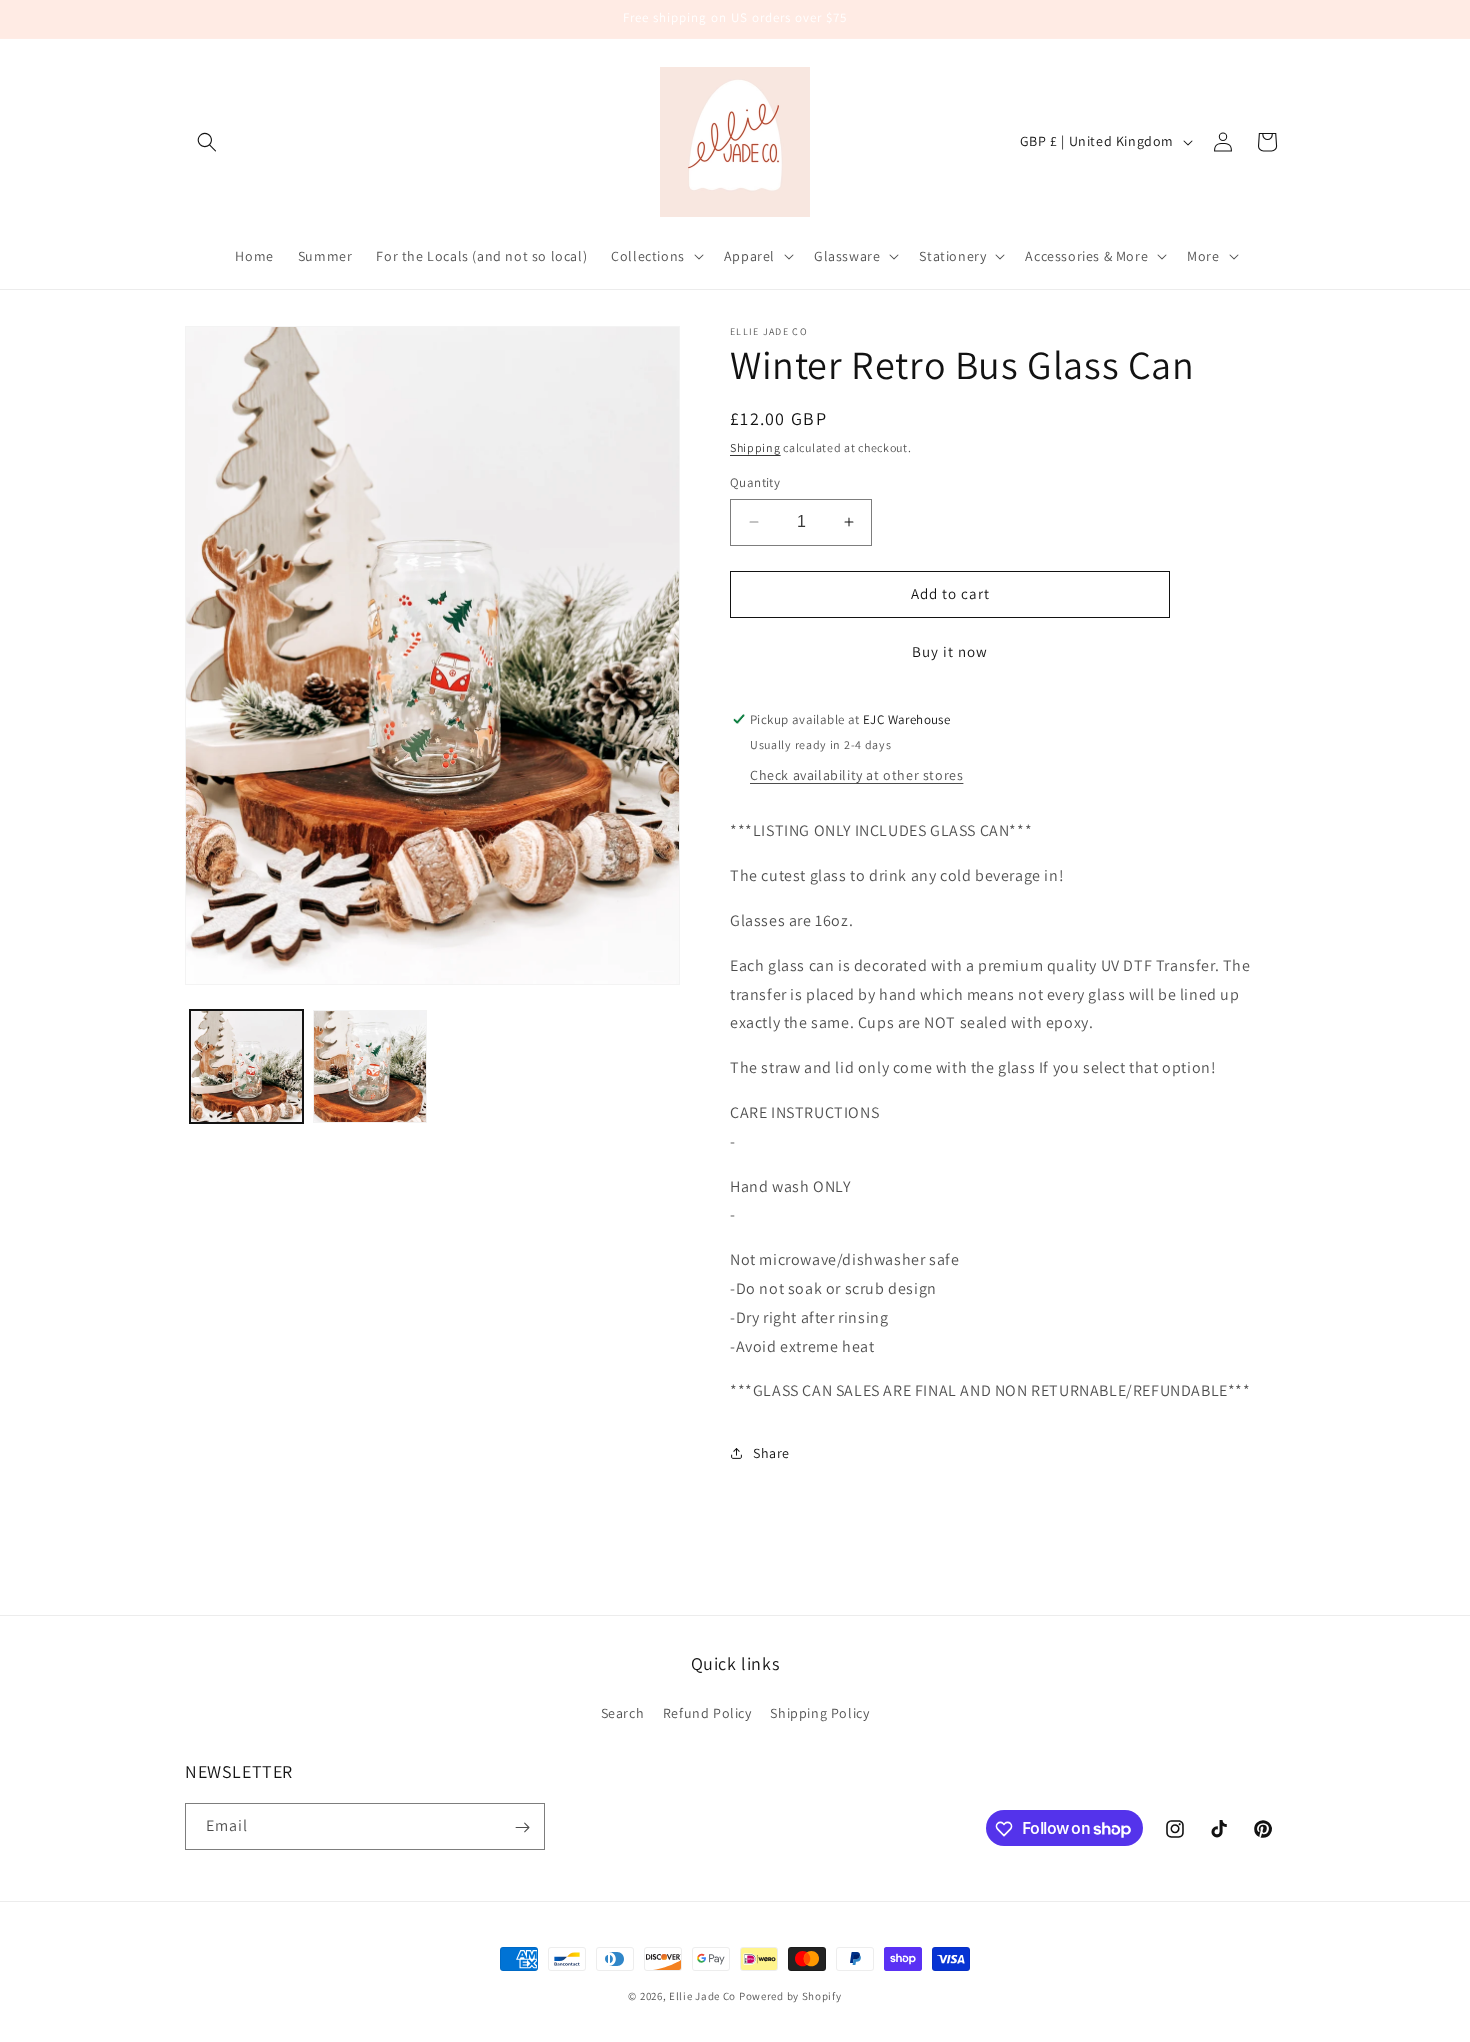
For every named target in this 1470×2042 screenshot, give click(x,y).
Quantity (755, 482)
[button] (207, 142)
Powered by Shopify (790, 1996)
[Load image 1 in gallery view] (246, 1066)
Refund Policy (707, 1712)
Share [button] (771, 1453)
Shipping (755, 447)
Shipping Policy (819, 1712)
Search (623, 1712)
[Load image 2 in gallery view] (369, 1066)
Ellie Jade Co (702, 1996)
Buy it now (950, 651)
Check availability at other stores (856, 775)
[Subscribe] (522, 1827)
